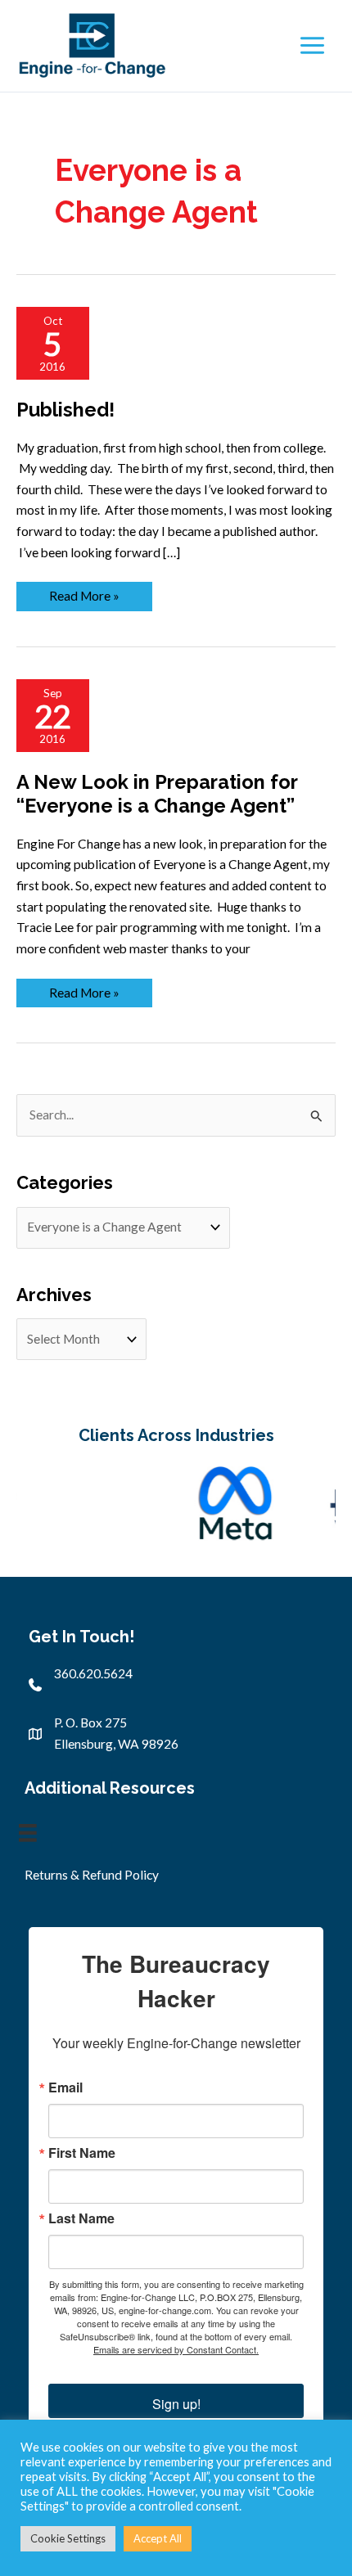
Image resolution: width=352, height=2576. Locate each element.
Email (65, 2087)
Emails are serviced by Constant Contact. (176, 2349)
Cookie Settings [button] (68, 2538)
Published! (65, 410)
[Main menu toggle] (312, 46)
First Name (82, 2153)
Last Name (81, 2218)
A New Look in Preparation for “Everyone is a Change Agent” (157, 794)
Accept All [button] (158, 2538)
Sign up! (176, 2404)
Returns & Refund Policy (92, 1875)
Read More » (84, 595)
